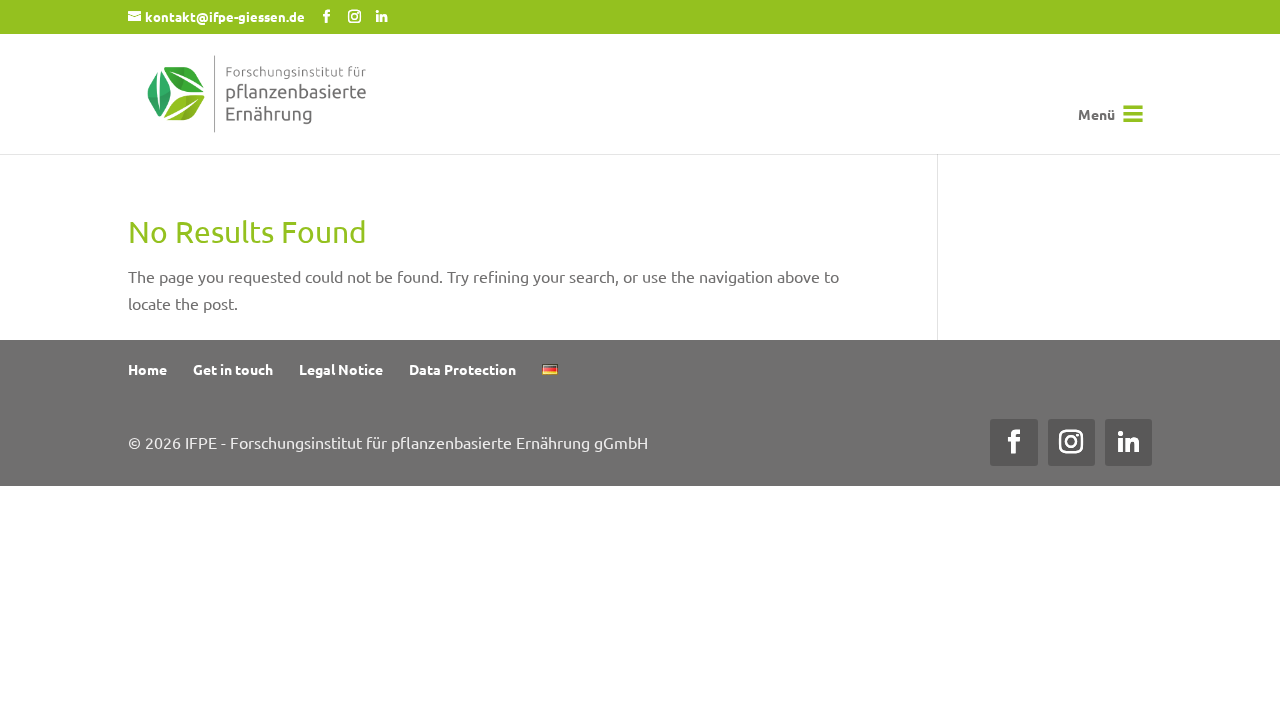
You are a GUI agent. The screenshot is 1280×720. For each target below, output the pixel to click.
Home (147, 369)
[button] (1096, 114)
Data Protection (462, 369)
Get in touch (233, 369)
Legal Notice (341, 369)
